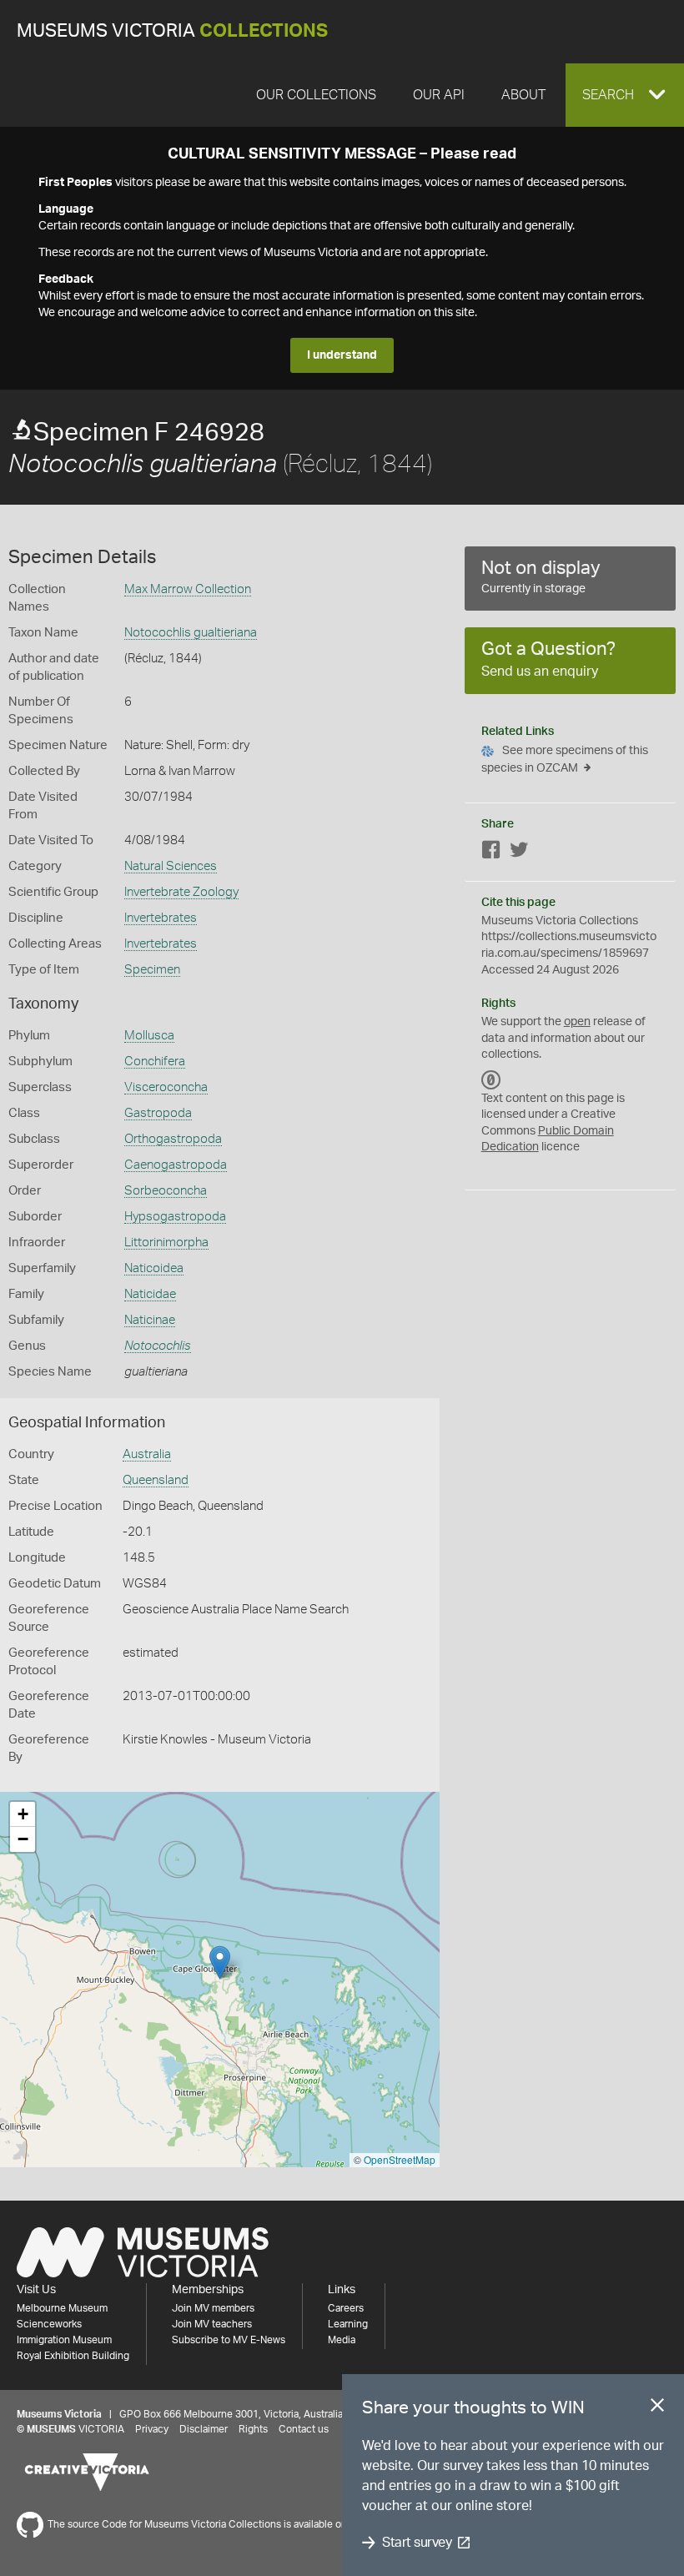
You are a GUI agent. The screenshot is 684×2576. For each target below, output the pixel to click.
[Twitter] (519, 853)
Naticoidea (154, 1268)
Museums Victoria (172, 31)
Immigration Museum (64, 2340)
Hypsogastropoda (175, 1217)
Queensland (156, 1480)
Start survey (417, 2543)
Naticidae (150, 1294)
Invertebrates (161, 918)
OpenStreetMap (400, 2159)
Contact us (304, 2429)
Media (342, 2340)
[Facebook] (491, 853)
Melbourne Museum (62, 2308)
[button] (625, 95)
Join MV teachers (212, 2324)
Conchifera (155, 1062)
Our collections (316, 95)
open (577, 1022)
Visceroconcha (166, 1087)
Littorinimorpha (166, 1243)
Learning (348, 2324)
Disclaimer (204, 2429)
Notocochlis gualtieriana (191, 633)
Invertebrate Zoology (181, 892)
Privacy (152, 2429)
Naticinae (150, 1320)
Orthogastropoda (173, 1139)
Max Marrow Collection (188, 589)
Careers (346, 2308)
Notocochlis (158, 1346)
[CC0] (491, 1080)
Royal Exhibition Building (73, 2356)
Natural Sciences (171, 866)
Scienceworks (49, 2324)
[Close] (657, 2408)
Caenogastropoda (176, 1165)
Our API (439, 95)
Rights (253, 2429)
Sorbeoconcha (166, 1191)
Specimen (152, 970)
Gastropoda (158, 1113)
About (523, 95)
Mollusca (149, 1036)
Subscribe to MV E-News (229, 2340)
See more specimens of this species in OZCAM (565, 760)
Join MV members (213, 2308)
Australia (147, 1454)
